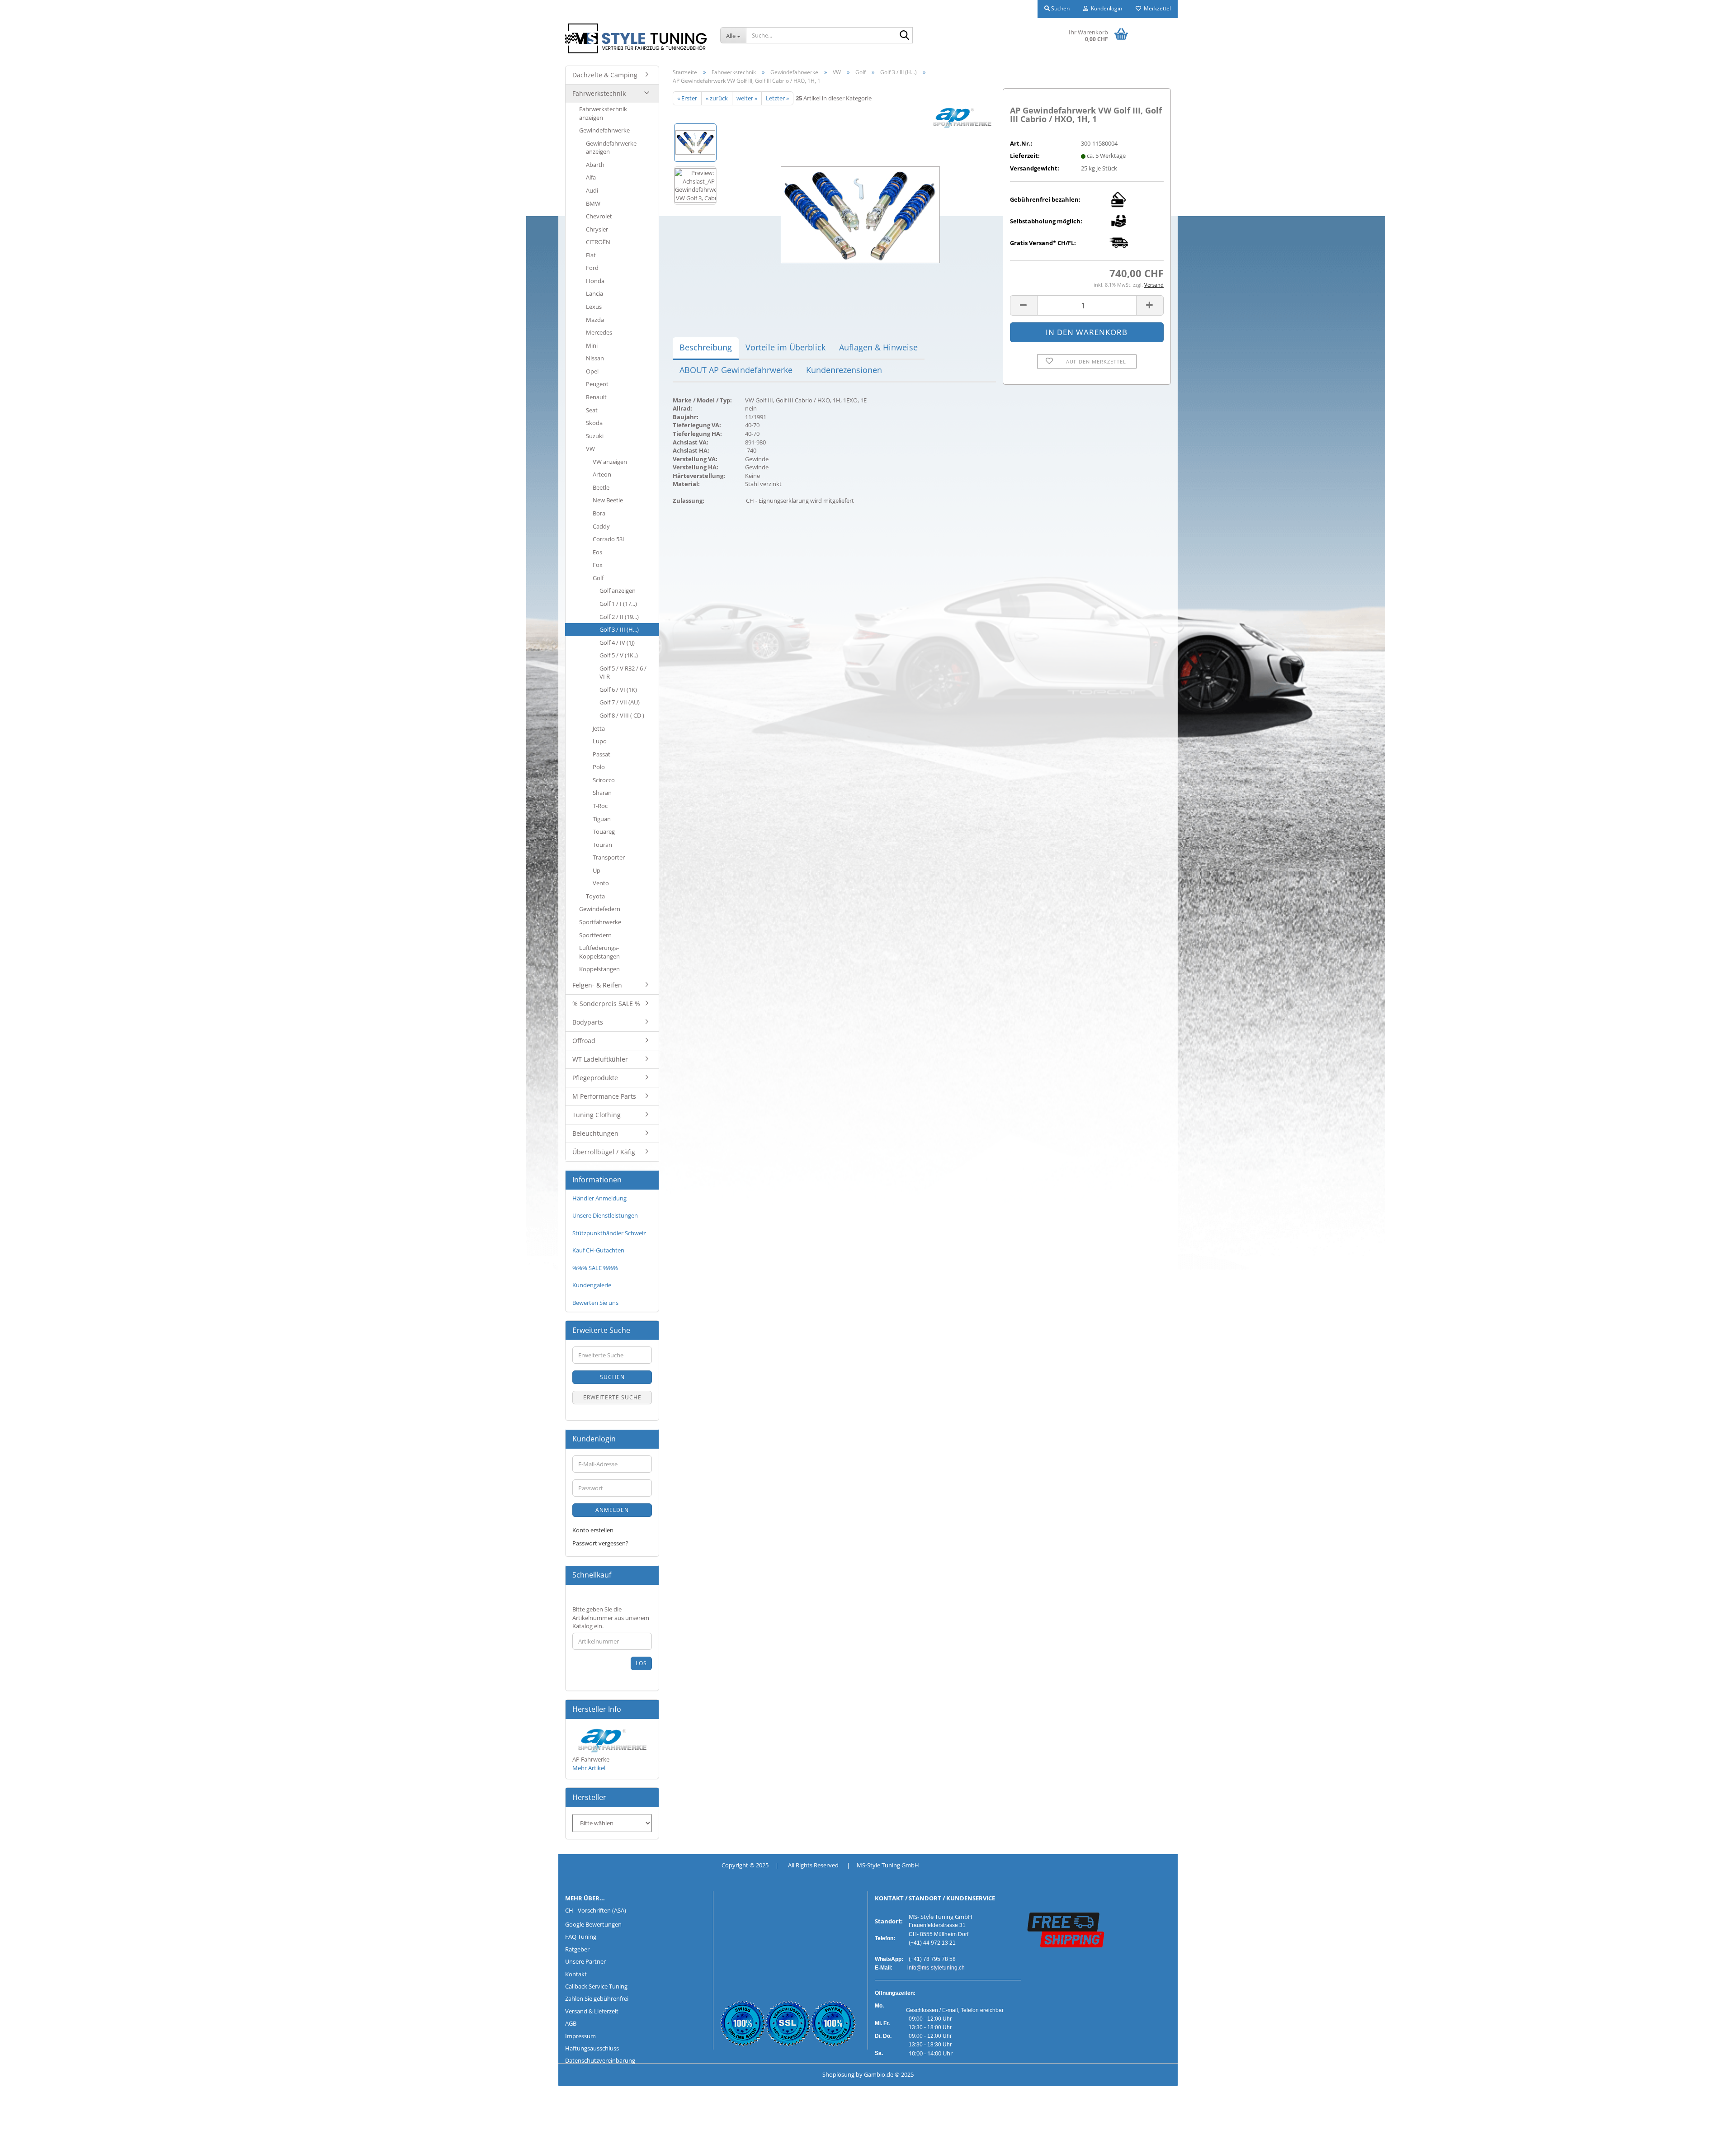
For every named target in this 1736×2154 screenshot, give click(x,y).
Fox (598, 565)
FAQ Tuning (581, 1937)
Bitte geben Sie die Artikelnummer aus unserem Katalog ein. (611, 1618)
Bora (599, 513)
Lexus (594, 307)
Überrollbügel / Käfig (604, 1152)
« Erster (687, 98)
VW (590, 449)
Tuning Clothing (597, 1115)
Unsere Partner (585, 1961)
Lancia (594, 293)
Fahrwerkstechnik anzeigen (603, 113)
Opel (592, 371)
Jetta (599, 728)
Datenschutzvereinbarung (600, 2060)
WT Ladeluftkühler (600, 1059)
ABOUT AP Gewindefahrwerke (736, 370)
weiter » (747, 98)
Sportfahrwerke (600, 922)
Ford (592, 268)
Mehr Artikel (589, 1768)
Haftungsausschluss (592, 2048)
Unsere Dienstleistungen (605, 1215)
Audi (592, 190)
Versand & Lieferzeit (592, 2011)
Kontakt (576, 1974)
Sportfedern (595, 935)
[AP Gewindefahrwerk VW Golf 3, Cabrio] (860, 206)
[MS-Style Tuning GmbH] (636, 38)
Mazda (595, 320)
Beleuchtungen (595, 1133)
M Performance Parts (604, 1096)
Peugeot (597, 384)
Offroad (584, 1041)
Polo (599, 767)
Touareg (604, 831)
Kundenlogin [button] (1105, 8)
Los (641, 1663)
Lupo (600, 741)
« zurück (717, 98)
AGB (571, 2023)
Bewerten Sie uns (595, 1303)
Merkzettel (1156, 8)
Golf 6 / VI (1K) (618, 690)
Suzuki (595, 436)
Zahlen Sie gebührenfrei (597, 1998)
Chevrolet (599, 216)
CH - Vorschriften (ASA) (596, 1910)
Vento (601, 883)
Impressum (580, 2036)
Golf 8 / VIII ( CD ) (622, 715)
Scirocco (604, 780)
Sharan (602, 793)
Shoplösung (838, 2074)
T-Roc (600, 806)
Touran (602, 845)
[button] (1024, 305)
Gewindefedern (600, 909)
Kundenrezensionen (844, 370)
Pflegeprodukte (595, 1078)
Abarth (595, 165)
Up (597, 870)
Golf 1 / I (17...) (618, 604)
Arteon (602, 474)
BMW (593, 203)
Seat (592, 410)
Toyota (595, 896)
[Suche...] (904, 36)
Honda (595, 281)
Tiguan (602, 819)
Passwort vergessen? (600, 1543)
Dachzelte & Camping (605, 75)
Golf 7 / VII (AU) (620, 702)
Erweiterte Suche (612, 1397)
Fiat (591, 255)
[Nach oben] (25, 2140)
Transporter (609, 857)
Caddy (601, 526)
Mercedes (599, 332)
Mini (592, 345)
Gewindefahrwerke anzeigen (611, 148)
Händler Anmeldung (599, 1198)
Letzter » (777, 98)
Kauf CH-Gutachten (598, 1250)
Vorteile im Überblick (785, 347)
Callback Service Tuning (596, 1986)
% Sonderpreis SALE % (606, 1004)
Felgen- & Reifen (597, 985)
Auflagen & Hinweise (878, 347)
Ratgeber (577, 1949)
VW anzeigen (610, 462)
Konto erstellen (593, 1530)
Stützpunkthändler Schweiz (609, 1233)
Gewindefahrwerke (604, 130)
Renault (596, 397)
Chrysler (597, 229)
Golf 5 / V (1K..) (619, 655)
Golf (598, 578)
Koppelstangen (599, 969)
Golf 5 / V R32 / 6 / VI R (623, 673)
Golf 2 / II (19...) (619, 617)
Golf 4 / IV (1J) (617, 642)
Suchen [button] (1060, 8)
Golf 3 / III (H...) (619, 629)
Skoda (594, 423)
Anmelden (612, 1510)
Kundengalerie (592, 1285)
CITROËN (598, 242)
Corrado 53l (608, 539)
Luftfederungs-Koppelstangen (599, 952)
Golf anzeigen (618, 590)
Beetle (601, 487)
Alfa (591, 177)
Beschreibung (706, 347)
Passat (601, 754)
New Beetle (608, 500)
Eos (597, 552)
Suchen (612, 1377)
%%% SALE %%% (595, 1268)
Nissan (595, 358)
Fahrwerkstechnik (599, 93)
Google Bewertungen (593, 1924)
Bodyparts (588, 1022)
